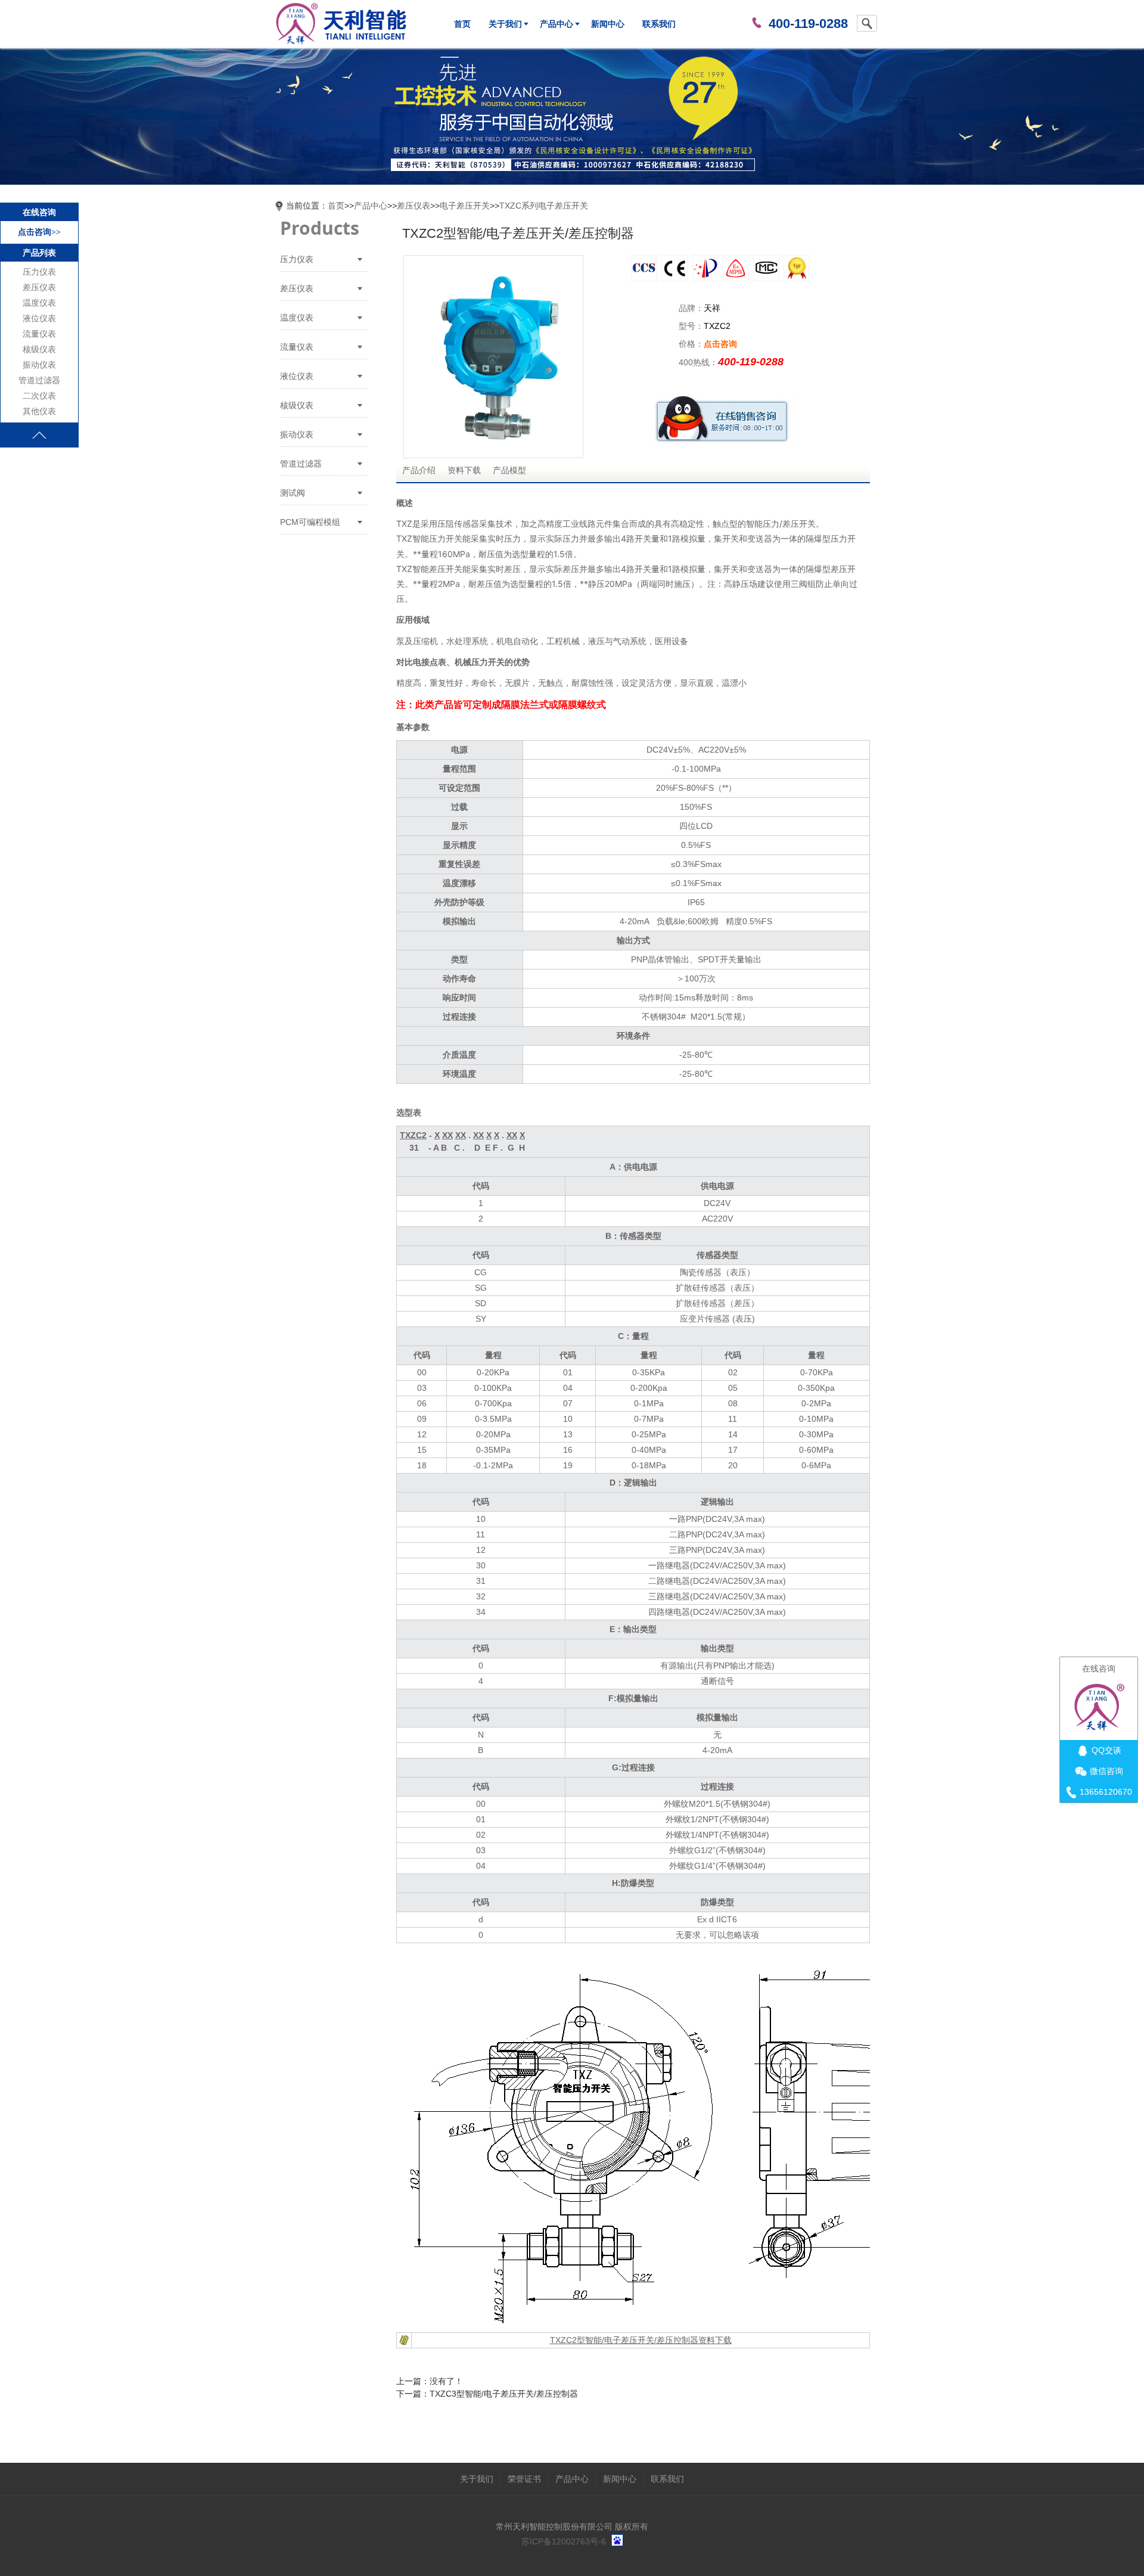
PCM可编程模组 (310, 522)
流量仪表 (39, 334)
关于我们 (505, 24)
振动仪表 (39, 365)
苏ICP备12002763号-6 (564, 2541)
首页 (462, 24)
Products (320, 228)
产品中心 (557, 24)
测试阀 (293, 493)
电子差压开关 (465, 206)
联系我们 (659, 24)
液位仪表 (39, 318)
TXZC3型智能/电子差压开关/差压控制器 (504, 2394)
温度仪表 (39, 303)
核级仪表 (39, 349)
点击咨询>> (39, 232)
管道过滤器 (39, 380)
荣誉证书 (524, 2479)
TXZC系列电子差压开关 (544, 206)
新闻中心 (608, 24)
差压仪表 (39, 288)
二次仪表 (39, 396)
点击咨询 (720, 344)
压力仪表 (39, 272)
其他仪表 (39, 411)
